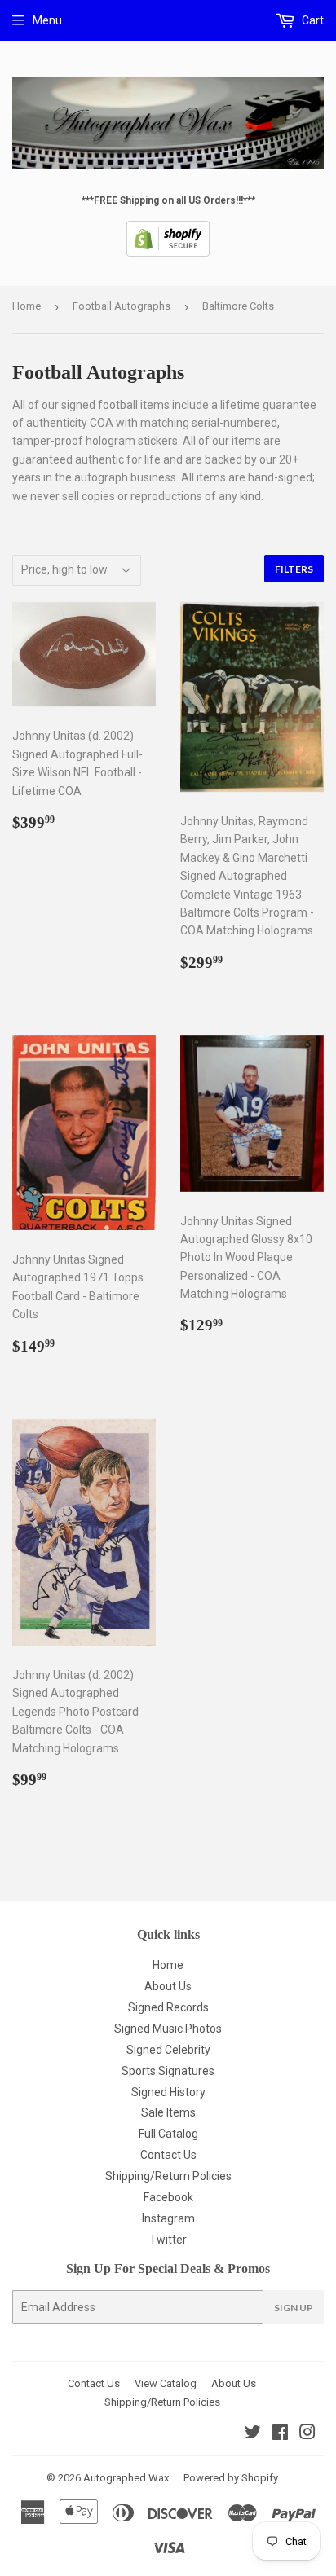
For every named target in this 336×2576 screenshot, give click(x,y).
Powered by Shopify (231, 2478)
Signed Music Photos (168, 2029)
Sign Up (294, 2308)
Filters (294, 569)
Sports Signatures (168, 2071)
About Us (168, 1986)
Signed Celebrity (168, 2050)
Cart (312, 20)
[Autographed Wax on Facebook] (280, 2434)
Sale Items (168, 2112)
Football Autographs (122, 306)
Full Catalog (168, 2134)
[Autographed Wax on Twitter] (253, 2434)
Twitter (168, 2240)
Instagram (168, 2218)
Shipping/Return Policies (168, 2176)
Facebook (168, 2197)
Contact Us (168, 2155)
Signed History (168, 2092)
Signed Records (168, 2007)
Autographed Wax (126, 2478)
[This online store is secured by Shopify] (168, 253)
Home (27, 306)
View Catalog (166, 2383)
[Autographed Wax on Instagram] (307, 2434)
